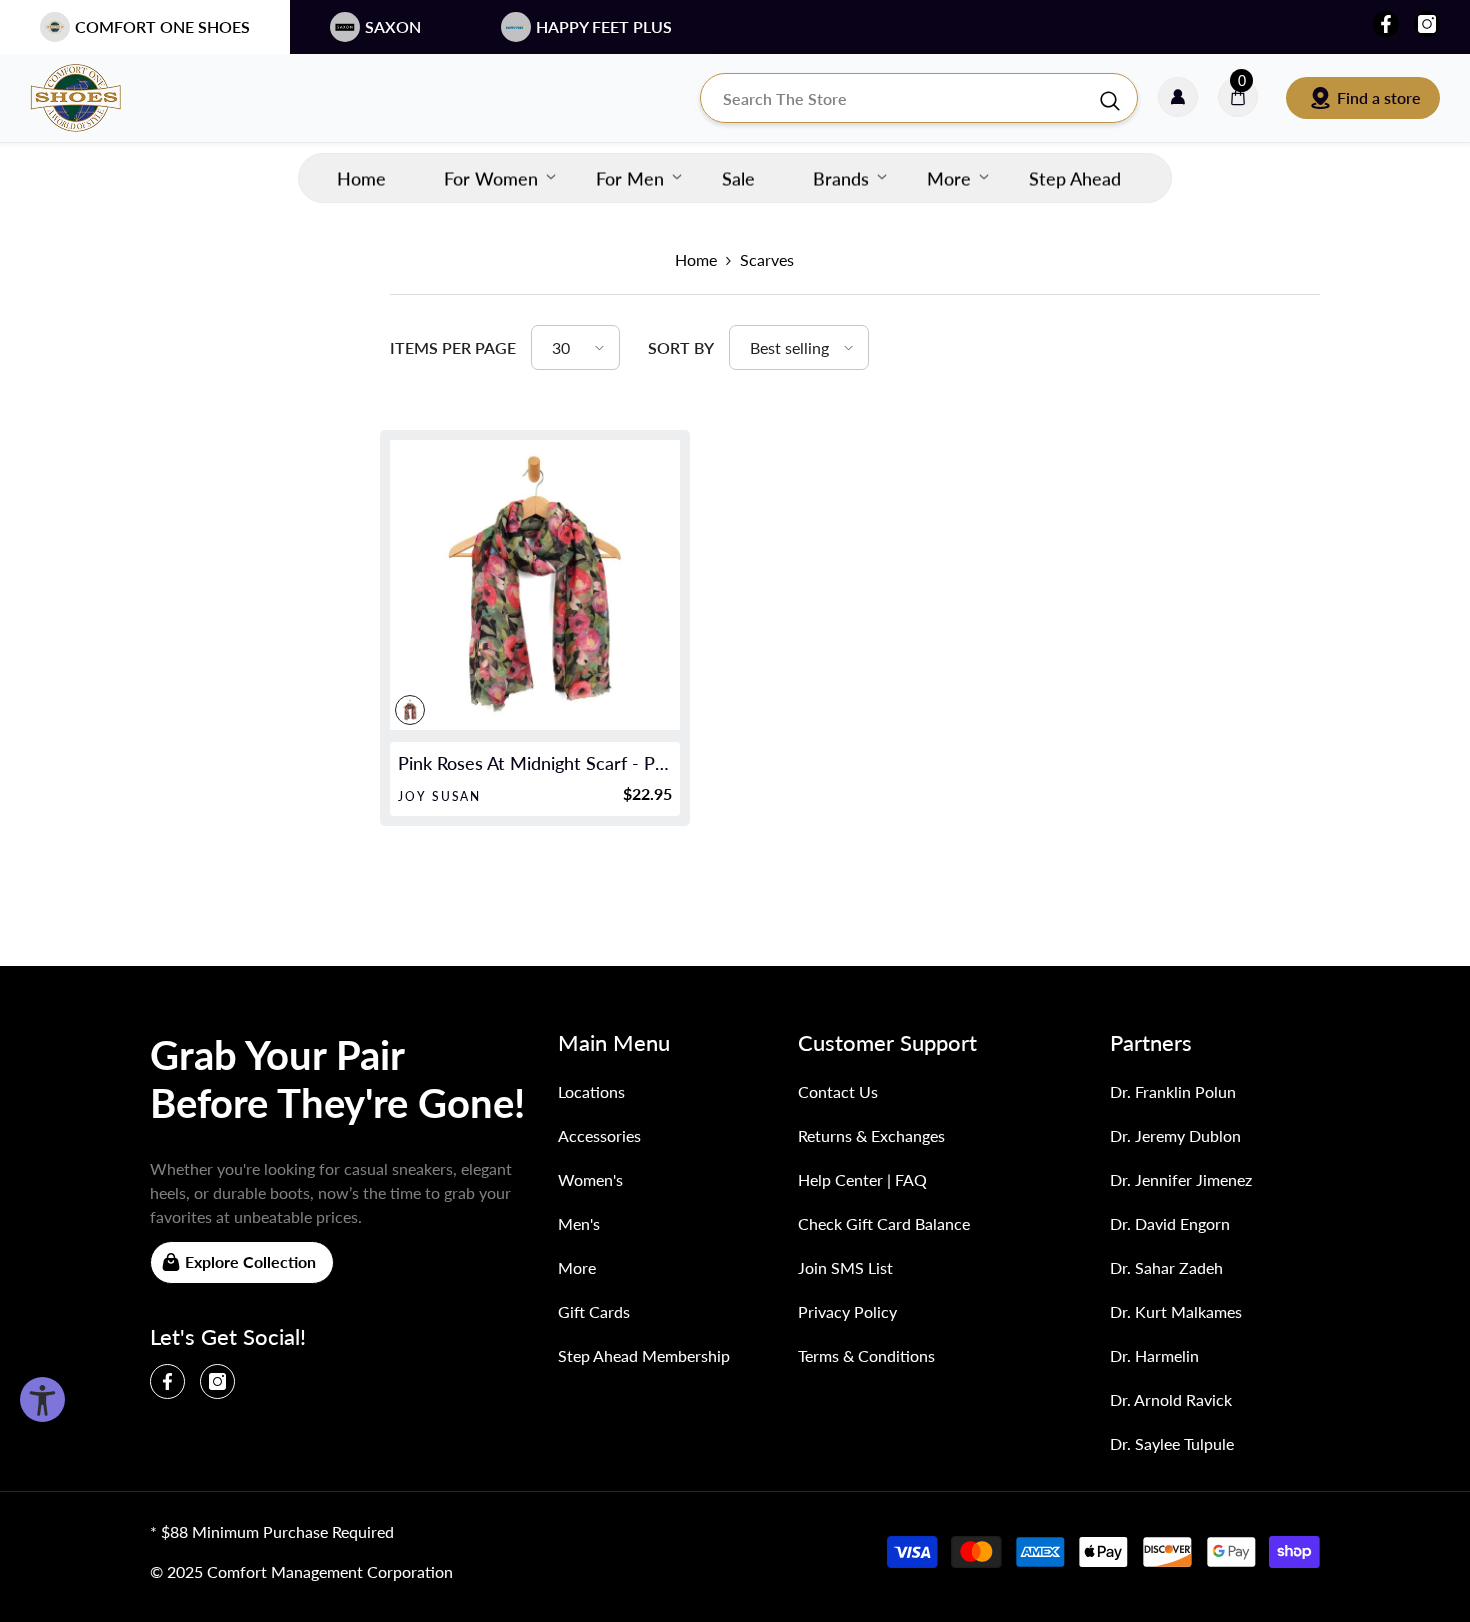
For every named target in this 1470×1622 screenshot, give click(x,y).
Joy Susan (439, 796)
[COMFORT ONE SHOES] (95, 98)
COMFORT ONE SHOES (162, 26)
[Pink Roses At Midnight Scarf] (535, 585)
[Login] (1178, 98)
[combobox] (899, 98)
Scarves (767, 259)
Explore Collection (250, 1261)
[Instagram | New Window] (1427, 24)
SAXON (393, 26)
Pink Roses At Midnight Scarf (535, 763)
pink (410, 710)
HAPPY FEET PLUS (604, 26)
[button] (575, 347)
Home (696, 259)
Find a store (1379, 97)
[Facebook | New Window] (1386, 24)
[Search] (919, 98)
